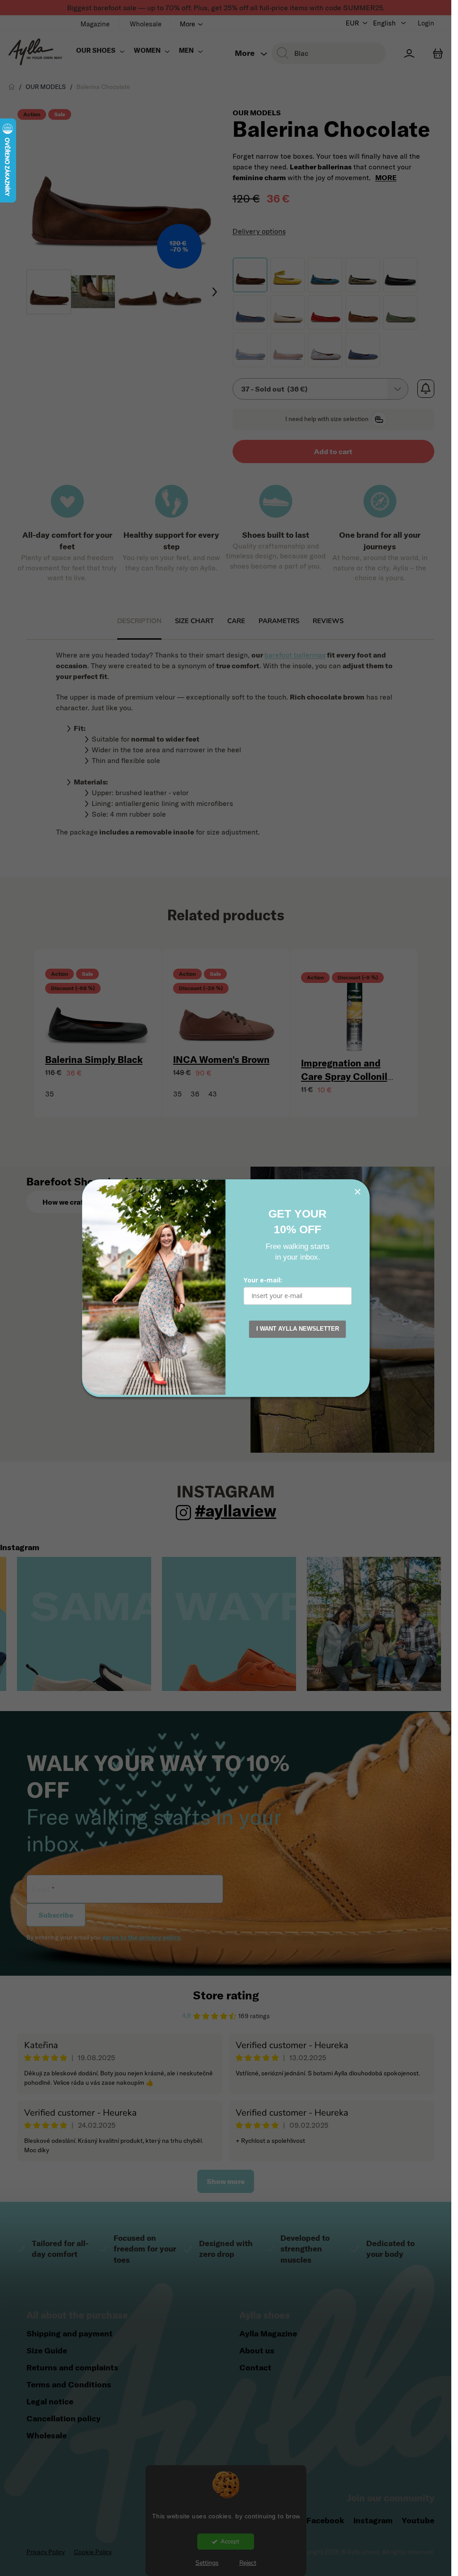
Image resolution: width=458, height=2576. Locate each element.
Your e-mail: (263, 1280)
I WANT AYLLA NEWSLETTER (298, 1329)
